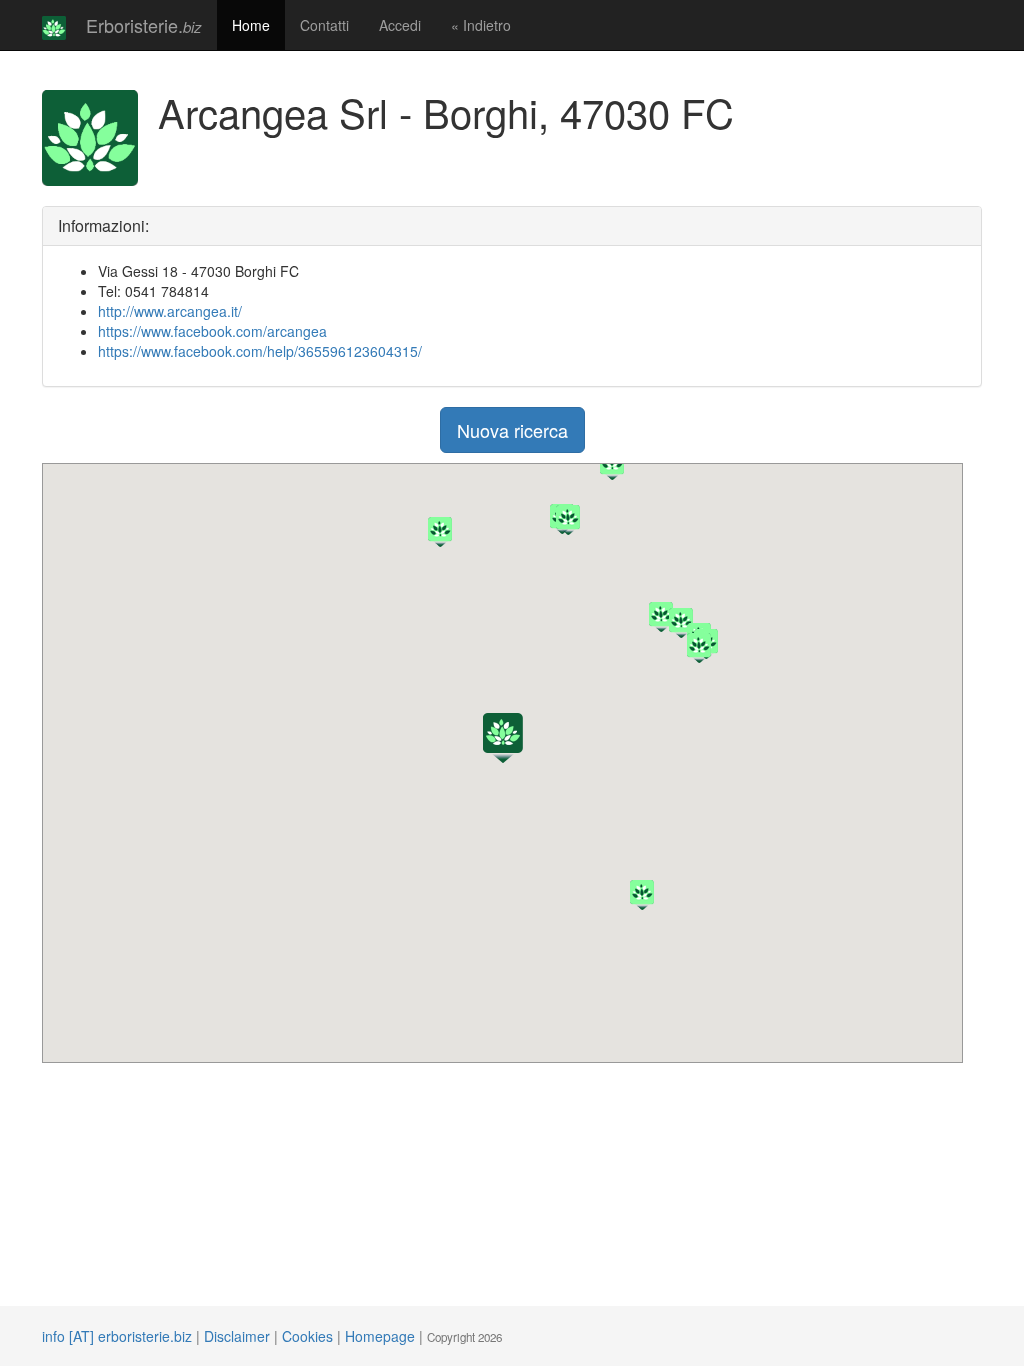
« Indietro (481, 25)
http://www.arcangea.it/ (170, 311)
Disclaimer (237, 1336)
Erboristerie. (144, 25)
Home (251, 25)
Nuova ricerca (512, 430)
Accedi (400, 25)
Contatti (324, 25)
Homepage (380, 1336)
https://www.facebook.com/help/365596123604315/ (260, 351)
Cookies (307, 1336)
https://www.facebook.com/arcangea (212, 331)
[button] (503, 738)
